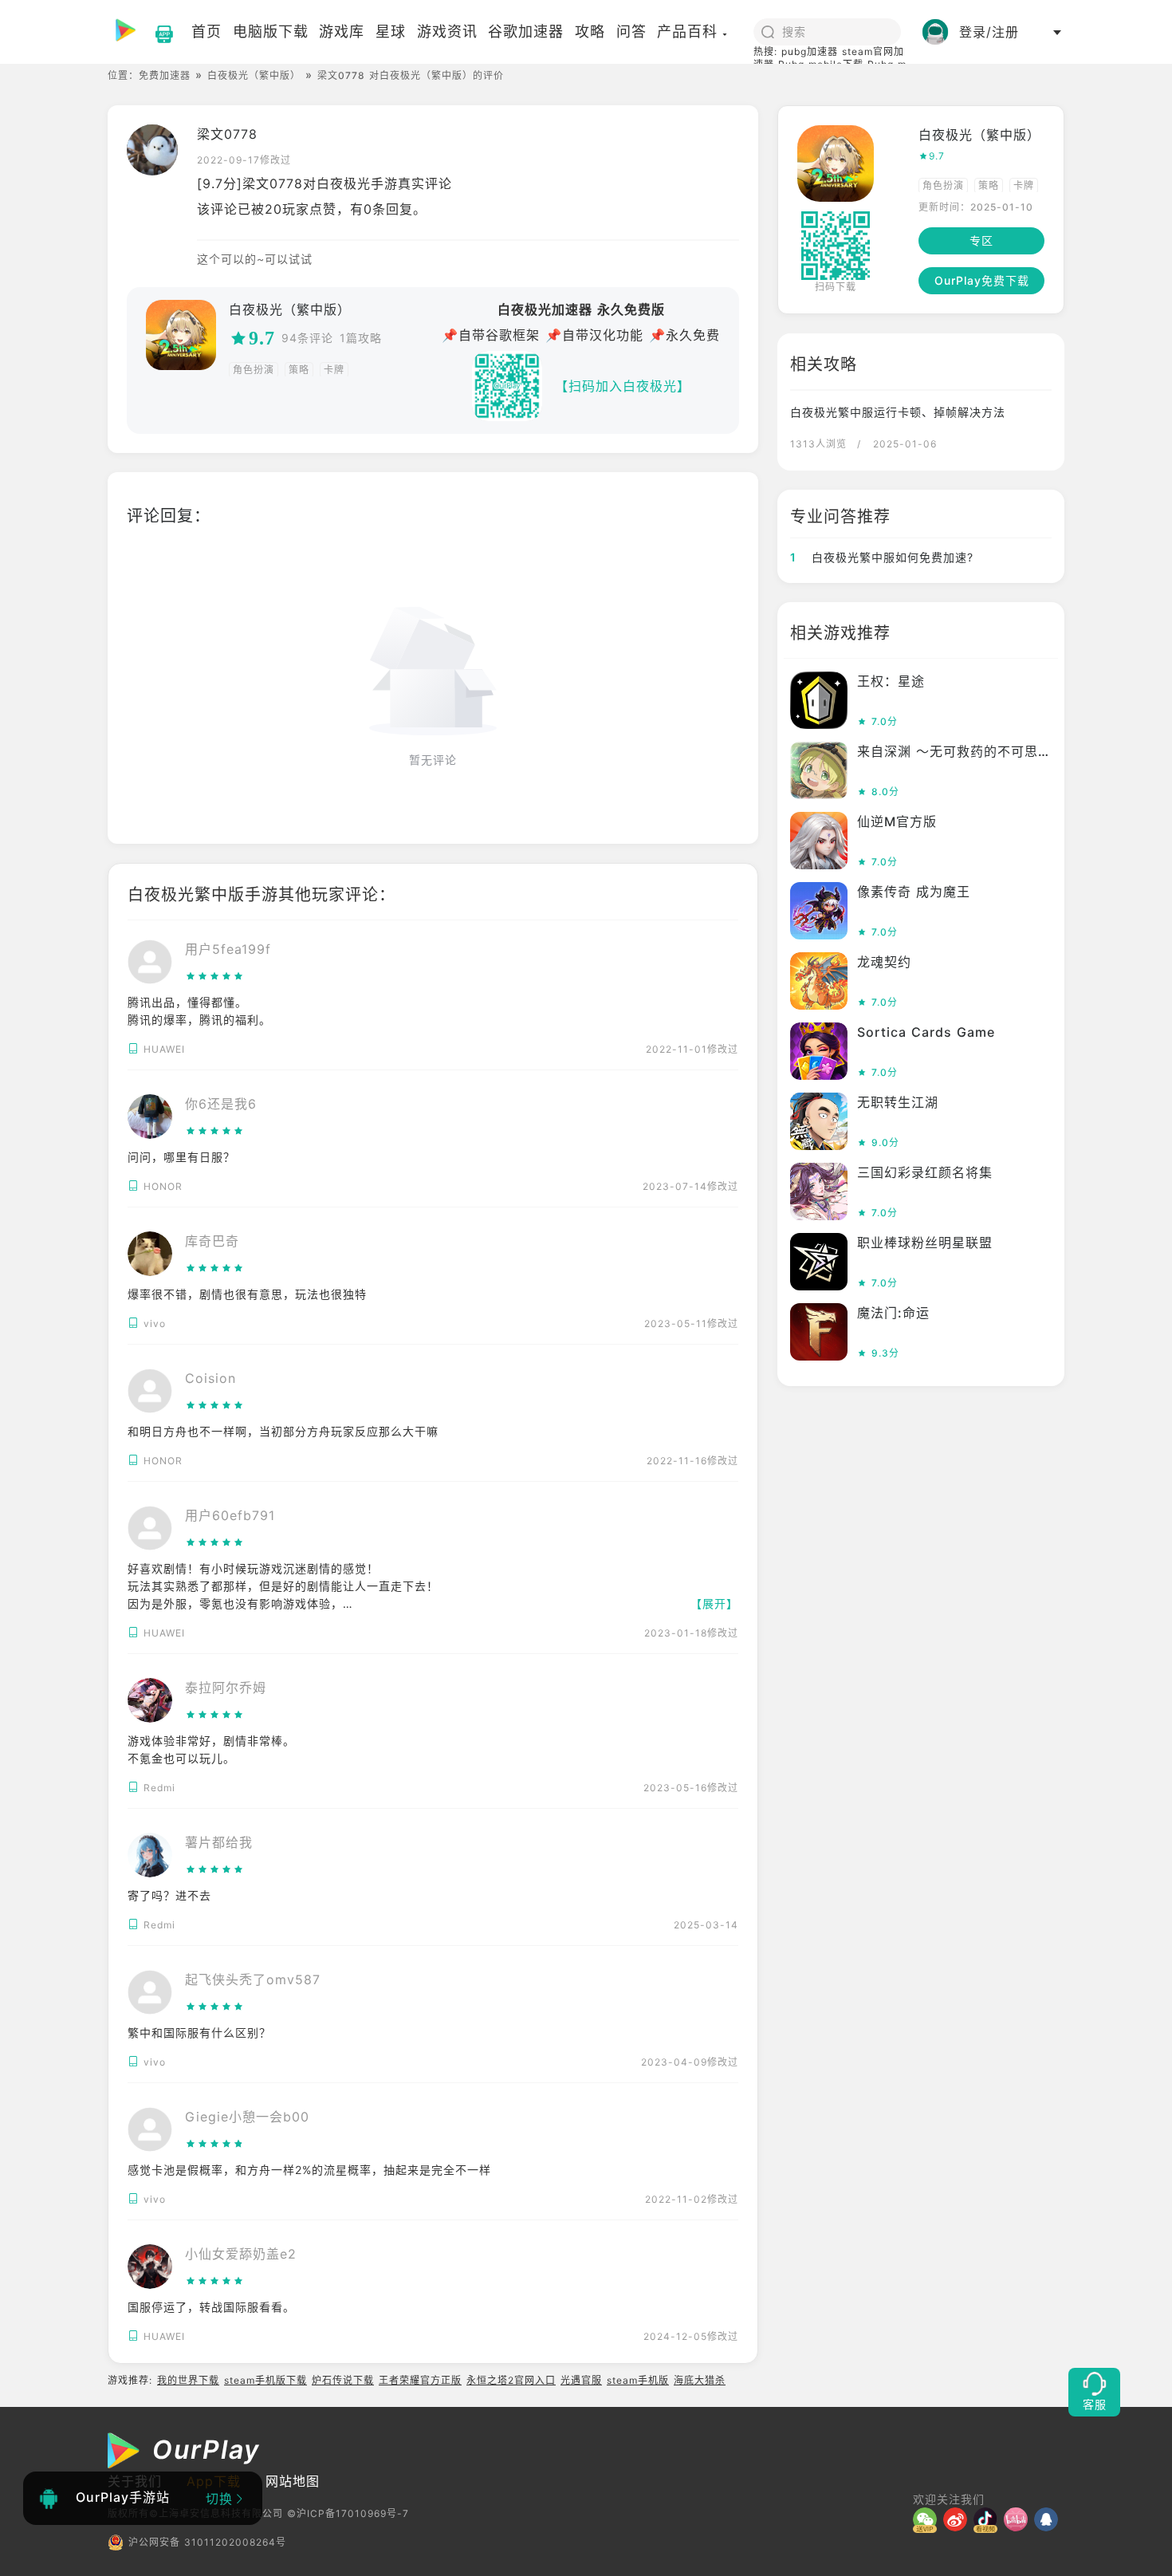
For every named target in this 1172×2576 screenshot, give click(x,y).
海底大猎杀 (700, 2380)
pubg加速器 (810, 51)
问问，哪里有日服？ (181, 1157)
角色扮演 (254, 370)
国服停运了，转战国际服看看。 (211, 2307)
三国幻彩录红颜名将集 (925, 1172)
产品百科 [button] (687, 32)
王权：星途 (891, 681)
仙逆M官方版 (897, 821)
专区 (981, 240)
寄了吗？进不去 (169, 1895)
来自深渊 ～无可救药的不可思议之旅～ (975, 751)
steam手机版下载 (265, 2380)
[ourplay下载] (156, 32)
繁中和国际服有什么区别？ (199, 2032)
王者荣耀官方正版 (420, 2380)
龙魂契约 (884, 962)
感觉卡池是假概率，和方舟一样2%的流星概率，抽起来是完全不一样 (309, 2170)
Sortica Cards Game (926, 1032)
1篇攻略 (361, 338)
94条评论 (307, 338)
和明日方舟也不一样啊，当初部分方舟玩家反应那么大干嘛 (283, 1431)
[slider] (228, 976)
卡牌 (334, 370)
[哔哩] (1019, 2519)
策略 (299, 370)
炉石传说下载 (343, 2380)
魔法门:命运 (893, 1313)
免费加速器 (165, 75)
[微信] (928, 2519)
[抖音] (989, 2519)
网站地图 (293, 2481)
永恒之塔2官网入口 (511, 2380)
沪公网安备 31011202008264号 (207, 2542)
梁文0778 (227, 134)
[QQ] (1049, 2519)
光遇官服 (581, 2380)
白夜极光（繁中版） (254, 75)
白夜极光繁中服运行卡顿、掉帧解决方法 (898, 412)
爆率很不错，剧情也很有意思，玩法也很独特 (247, 1294)
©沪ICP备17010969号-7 (348, 2513)
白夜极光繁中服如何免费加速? (882, 557)
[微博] (958, 2519)
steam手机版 (638, 2380)
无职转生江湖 (898, 1102)
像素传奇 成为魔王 (914, 892)
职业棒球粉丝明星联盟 (925, 1243)
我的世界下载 (188, 2380)
